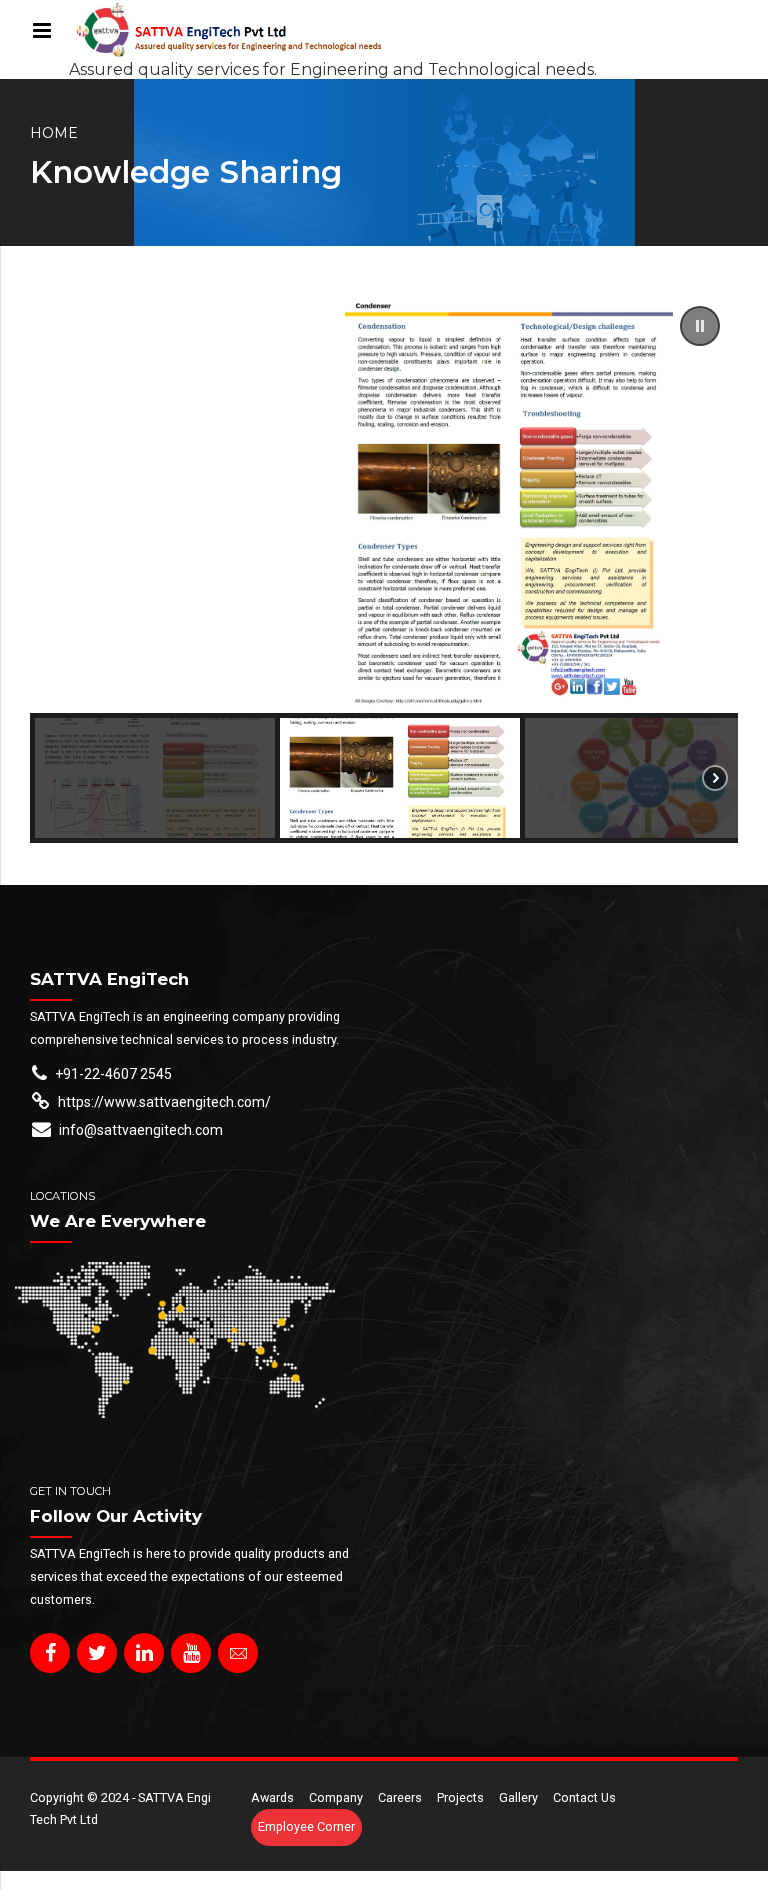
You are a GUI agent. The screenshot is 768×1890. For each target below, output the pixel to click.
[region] (384, 565)
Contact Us (584, 1797)
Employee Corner (306, 1826)
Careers (400, 1797)
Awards (272, 1797)
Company (336, 1797)
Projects (460, 1797)
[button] (700, 326)
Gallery (518, 1797)
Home (54, 133)
